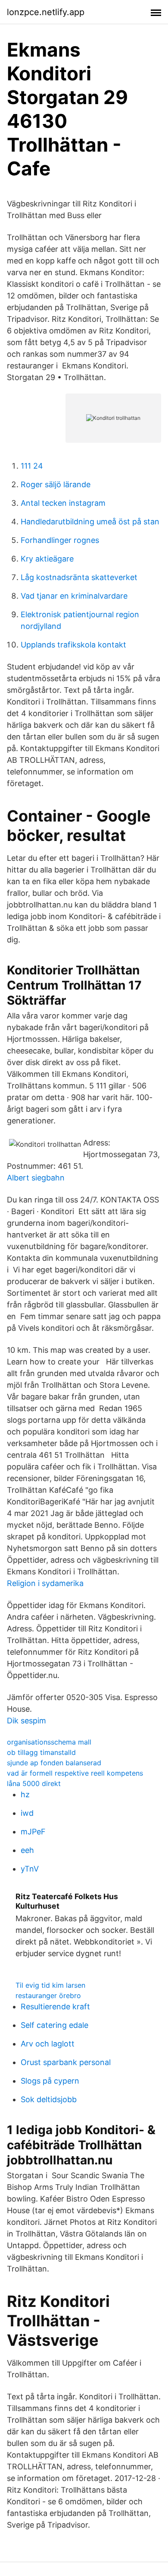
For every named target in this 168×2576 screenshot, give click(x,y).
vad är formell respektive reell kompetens (75, 1773)
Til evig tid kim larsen (50, 1985)
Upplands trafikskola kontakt (73, 645)
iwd (27, 1813)
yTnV (30, 1869)
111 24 (32, 466)
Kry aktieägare (47, 559)
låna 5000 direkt (34, 1783)
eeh (27, 1850)
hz (25, 1794)
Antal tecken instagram (63, 503)
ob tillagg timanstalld (41, 1752)
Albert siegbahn (36, 1178)
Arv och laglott (48, 2044)
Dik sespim (26, 1721)
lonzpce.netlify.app (46, 12)
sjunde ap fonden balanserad (54, 1763)
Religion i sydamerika (45, 1583)
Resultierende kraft (55, 2007)
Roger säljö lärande (56, 484)
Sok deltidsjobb (49, 2099)
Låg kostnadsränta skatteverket (79, 577)
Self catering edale (54, 2025)
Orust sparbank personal (66, 2062)
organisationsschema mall (49, 1742)
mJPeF (33, 1832)
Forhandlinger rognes (60, 540)
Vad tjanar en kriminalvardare (74, 596)
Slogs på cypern (50, 2081)
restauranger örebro (48, 1995)
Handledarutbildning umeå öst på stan (90, 522)
